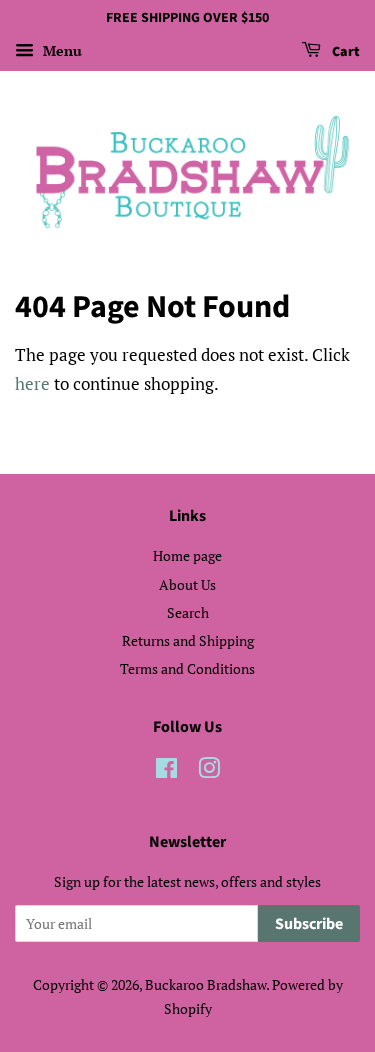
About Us (187, 584)
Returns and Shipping (188, 640)
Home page (187, 555)
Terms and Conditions (187, 668)
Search (188, 612)
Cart (344, 52)
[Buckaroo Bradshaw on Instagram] (209, 771)
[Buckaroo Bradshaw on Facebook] (166, 771)
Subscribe (309, 924)
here (32, 383)
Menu (60, 50)
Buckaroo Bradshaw (205, 984)
